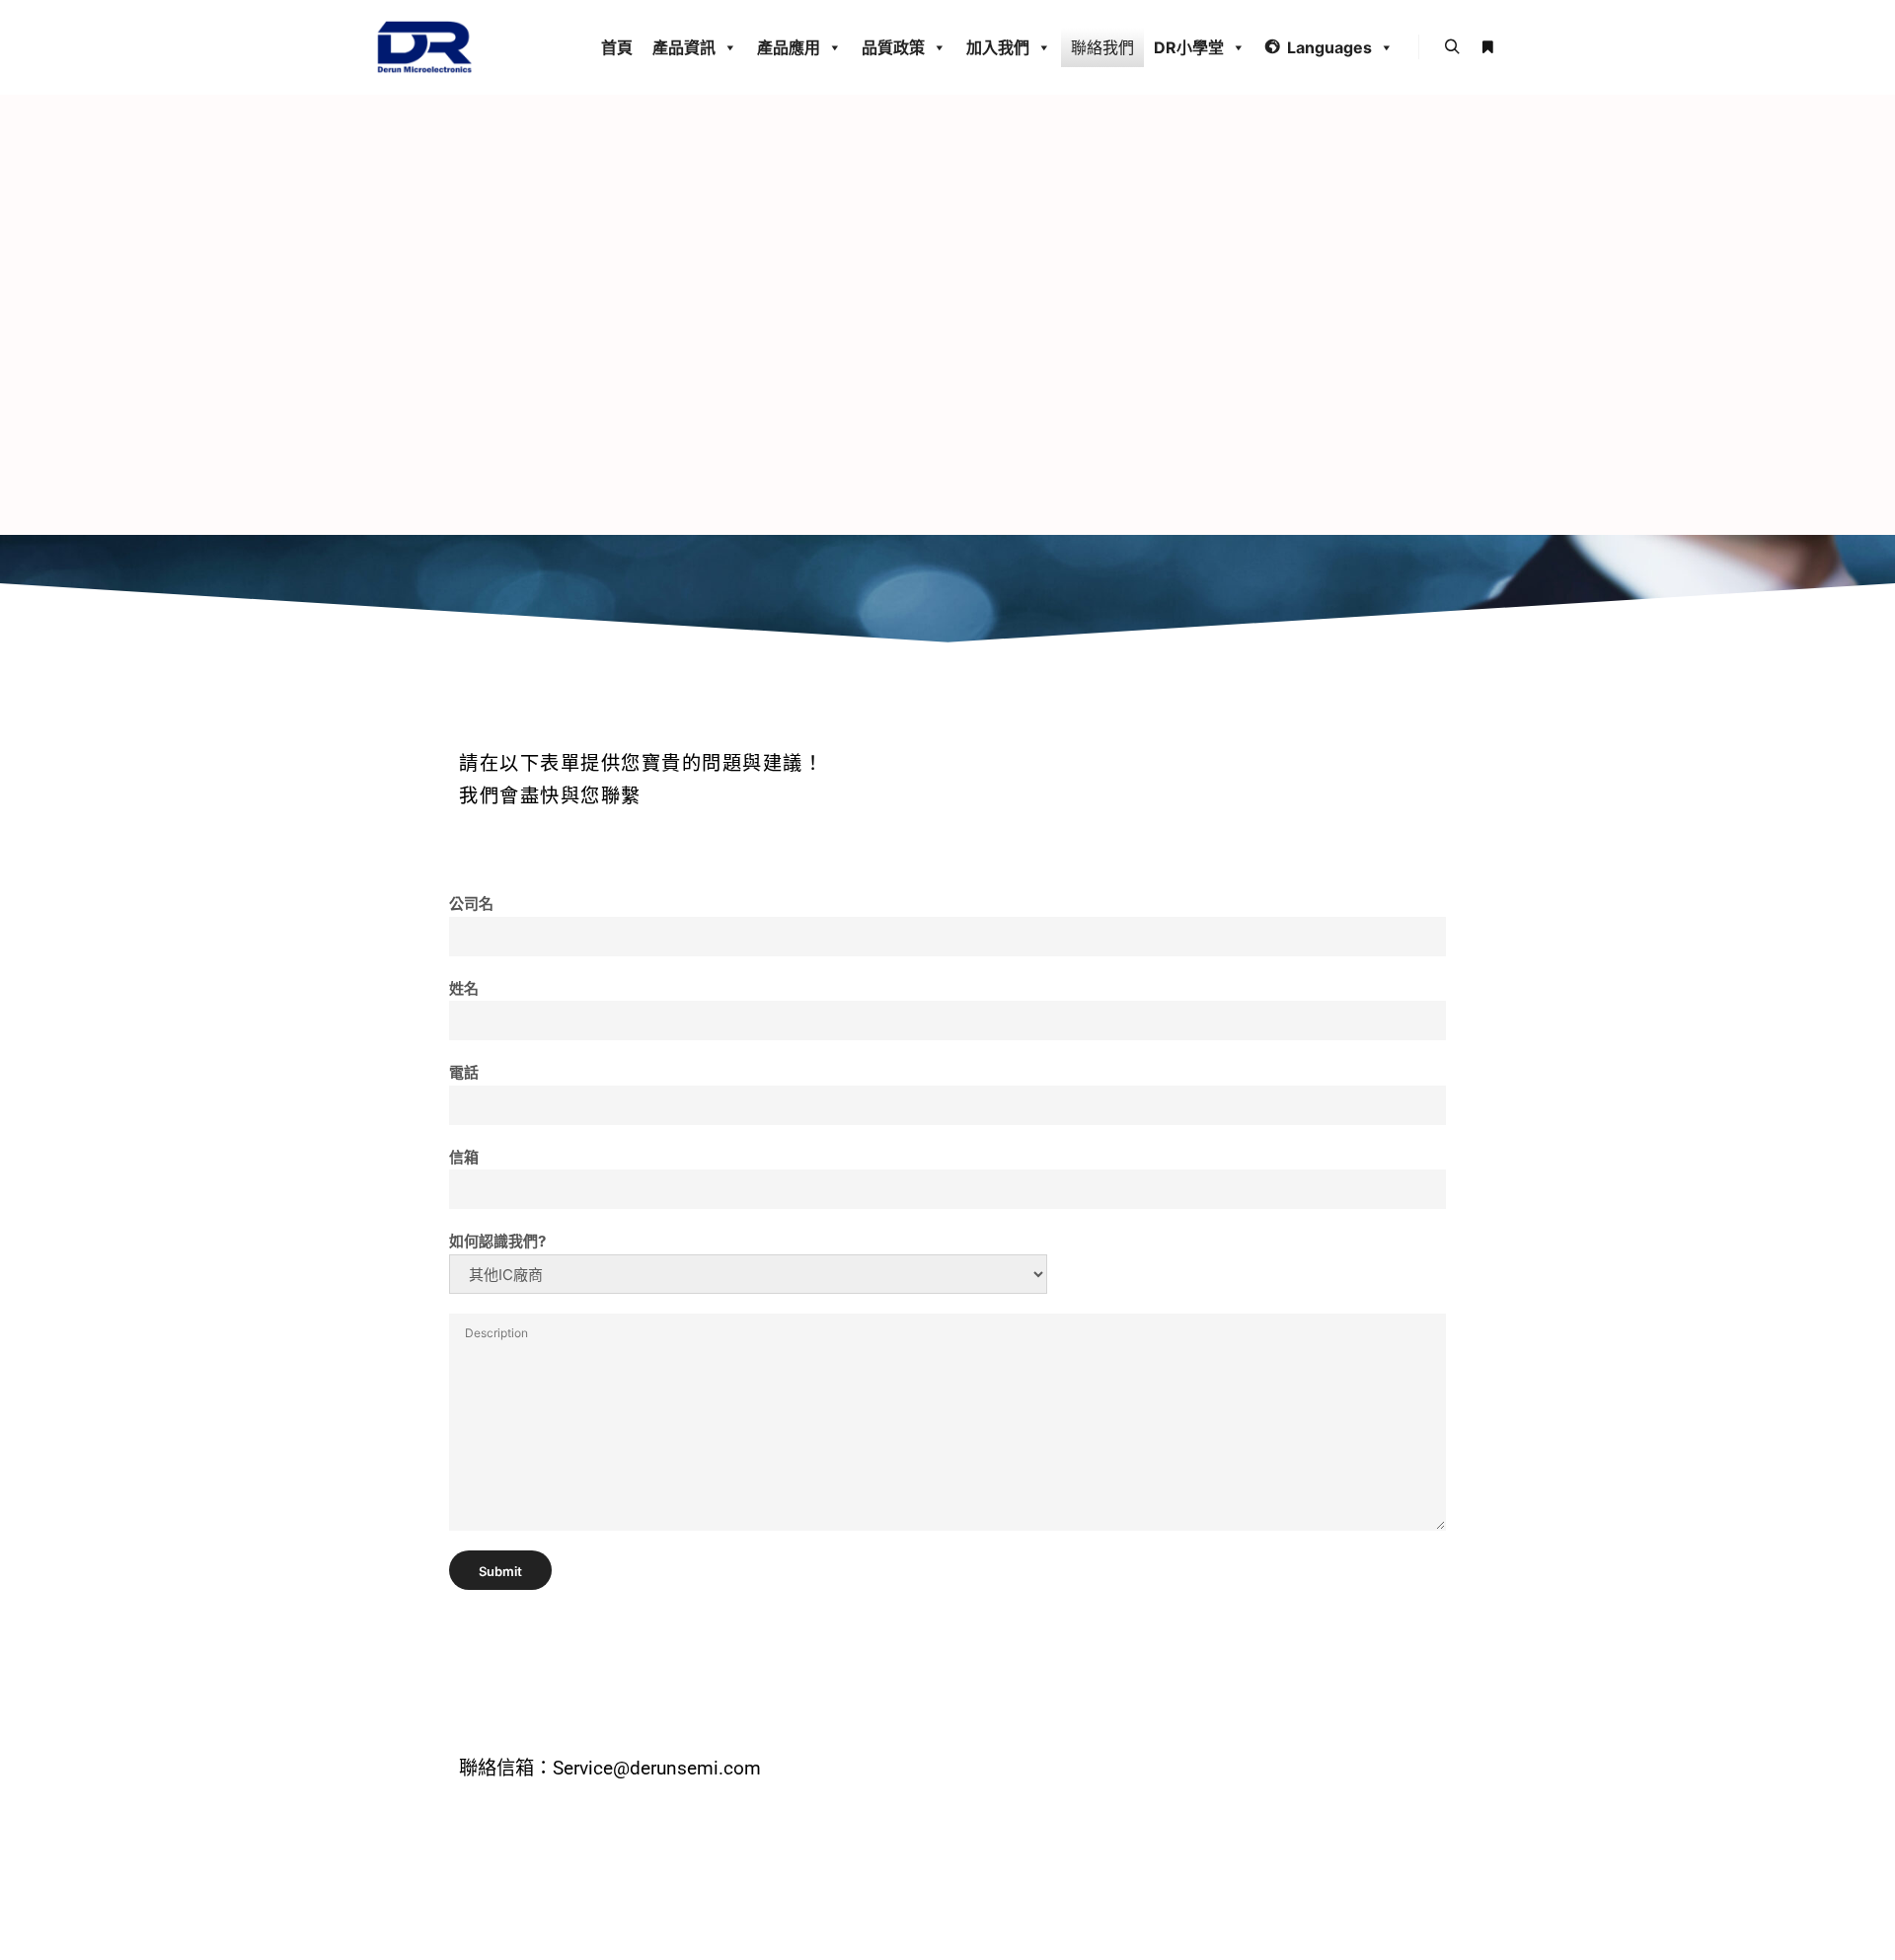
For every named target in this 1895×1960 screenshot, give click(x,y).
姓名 (464, 988)
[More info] (1487, 47)
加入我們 (998, 47)
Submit (500, 1571)
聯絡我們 (1102, 47)
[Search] (1452, 47)
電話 (464, 1072)
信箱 (464, 1157)
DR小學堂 (1189, 47)
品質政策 (893, 47)
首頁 (617, 47)
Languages (1329, 47)
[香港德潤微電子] (424, 47)
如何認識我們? (497, 1241)
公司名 (471, 904)
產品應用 (789, 47)
